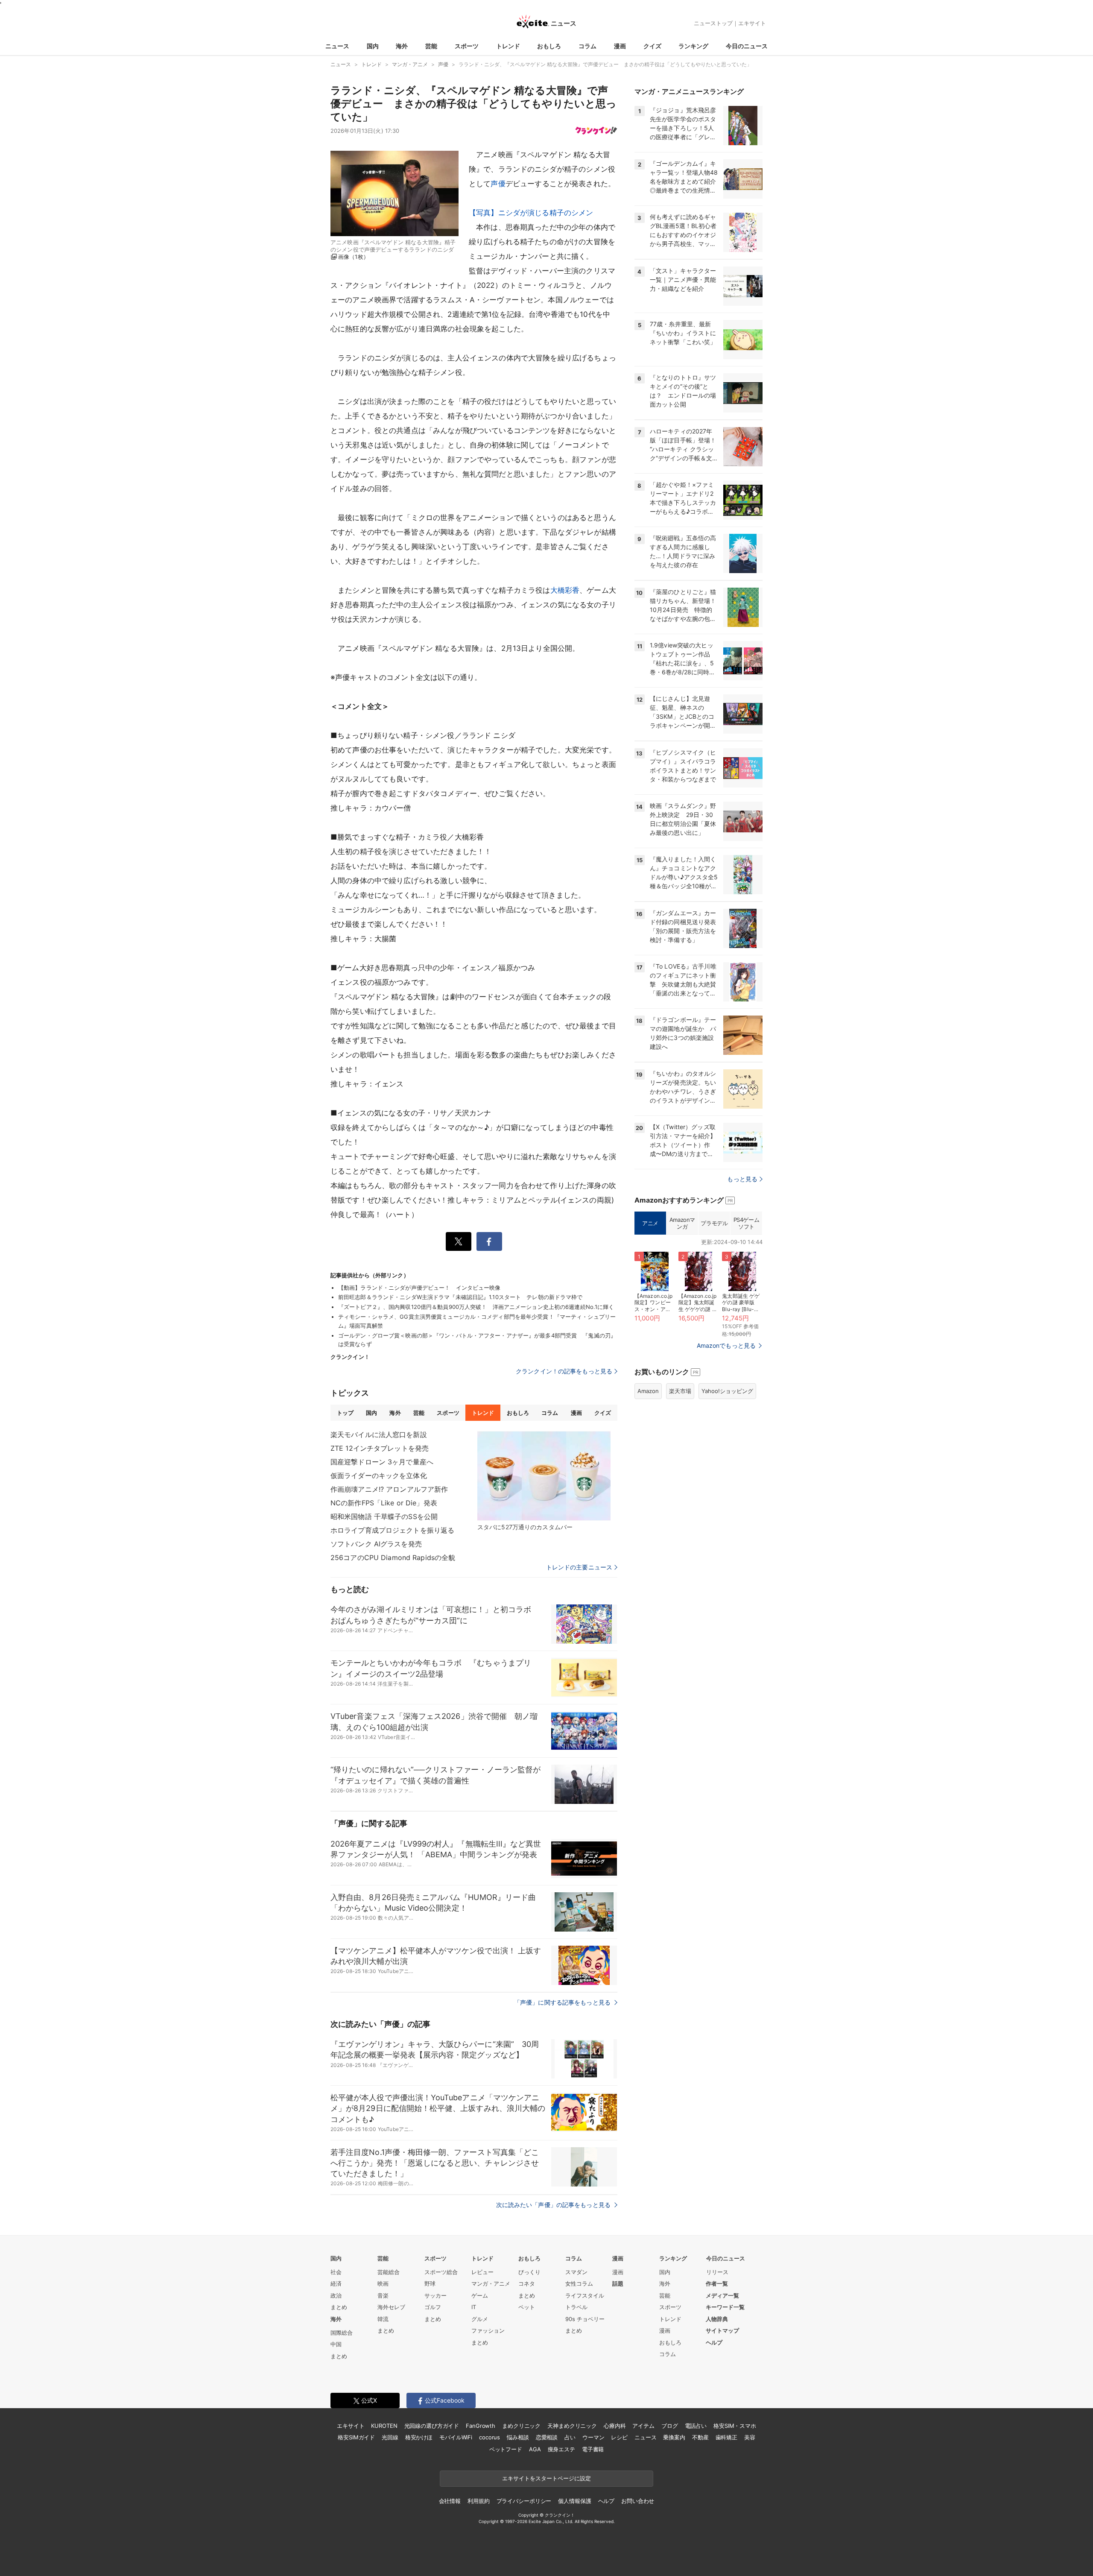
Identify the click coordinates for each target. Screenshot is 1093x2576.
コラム (587, 46)
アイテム (643, 2426)
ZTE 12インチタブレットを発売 (380, 1448)
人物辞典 (717, 2319)
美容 (750, 2437)
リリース (717, 2272)
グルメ (480, 2319)
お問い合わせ (638, 2501)
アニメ (650, 1223)
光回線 (390, 2437)
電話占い (696, 2426)
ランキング (693, 46)
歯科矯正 (726, 2437)
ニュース (337, 46)
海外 (402, 46)
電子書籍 (593, 2449)
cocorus (490, 2437)
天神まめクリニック (572, 2426)
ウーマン (593, 2437)
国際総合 (342, 2333)
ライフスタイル (585, 2295)
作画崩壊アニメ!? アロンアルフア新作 (389, 1489)
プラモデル (714, 1223)
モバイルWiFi (456, 2437)
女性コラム (579, 2283)
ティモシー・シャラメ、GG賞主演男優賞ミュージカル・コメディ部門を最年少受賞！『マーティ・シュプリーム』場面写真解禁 (477, 1321)
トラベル (576, 2307)
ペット (527, 2307)
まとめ (339, 2307)
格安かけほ (419, 2437)
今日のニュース (747, 46)
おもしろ (549, 46)
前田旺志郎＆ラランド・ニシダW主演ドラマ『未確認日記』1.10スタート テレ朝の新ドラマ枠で (460, 1297)
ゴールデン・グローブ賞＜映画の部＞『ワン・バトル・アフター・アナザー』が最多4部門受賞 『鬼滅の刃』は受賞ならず (477, 1340)
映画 (383, 2283)
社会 (336, 2272)
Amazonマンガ (682, 1223)
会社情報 (450, 2501)
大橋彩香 (565, 590)
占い (570, 2437)
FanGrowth (481, 2426)
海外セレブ (391, 2307)
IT (474, 2307)
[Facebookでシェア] (489, 1241)
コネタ (527, 2283)
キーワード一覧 (725, 2307)
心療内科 (615, 2426)
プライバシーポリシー (524, 2501)
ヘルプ (714, 2342)
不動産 (700, 2437)
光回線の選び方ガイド (432, 2426)
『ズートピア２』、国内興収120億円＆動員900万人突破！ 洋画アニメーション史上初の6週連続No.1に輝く (476, 1307)
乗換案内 (674, 2437)
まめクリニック (521, 2426)
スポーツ (467, 46)
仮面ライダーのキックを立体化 (379, 1475)
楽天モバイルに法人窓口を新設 (379, 1434)
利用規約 (478, 2501)
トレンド (508, 46)
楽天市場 (680, 1391)
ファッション (488, 2330)
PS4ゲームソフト (747, 1223)
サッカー (435, 2295)
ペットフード (506, 2449)
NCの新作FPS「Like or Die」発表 (384, 1503)
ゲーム (480, 2295)
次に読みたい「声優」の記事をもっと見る (554, 2205)
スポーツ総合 (441, 2272)
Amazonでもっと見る (726, 1345)
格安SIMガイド (356, 2437)
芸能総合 (389, 2272)
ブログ (670, 2426)
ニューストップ (713, 23)
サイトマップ (722, 2330)
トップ (345, 1413)
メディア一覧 (722, 2295)
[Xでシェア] (459, 1241)
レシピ (619, 2437)
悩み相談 (518, 2437)
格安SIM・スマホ (735, 2426)
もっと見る (742, 1179)
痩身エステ (561, 2449)
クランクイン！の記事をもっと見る (564, 1371)
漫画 (620, 46)
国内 (373, 46)
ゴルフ (433, 2307)
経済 (336, 2283)
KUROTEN (384, 2426)
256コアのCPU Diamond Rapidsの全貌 (393, 1557)
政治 (336, 2295)
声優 (498, 184)
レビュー (482, 2272)
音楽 (383, 2295)
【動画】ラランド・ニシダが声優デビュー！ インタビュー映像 (419, 1288)
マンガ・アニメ (491, 2283)
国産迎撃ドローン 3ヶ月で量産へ (382, 1462)
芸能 (431, 46)
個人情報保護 (574, 2501)
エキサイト (752, 23)
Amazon (648, 1391)
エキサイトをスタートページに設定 (546, 2478)
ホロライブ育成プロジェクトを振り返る (392, 1530)
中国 (336, 2344)
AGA (535, 2449)
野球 (430, 2283)
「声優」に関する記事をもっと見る (563, 2002)
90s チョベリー (585, 2319)
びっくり (529, 2272)
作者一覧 (717, 2283)
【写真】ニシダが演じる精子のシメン (531, 213)
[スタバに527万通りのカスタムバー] (544, 1476)
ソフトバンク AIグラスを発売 (376, 1544)
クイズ (652, 46)
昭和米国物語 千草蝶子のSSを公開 (384, 1516)
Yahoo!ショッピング (727, 1391)
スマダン (576, 2272)
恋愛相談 (547, 2437)
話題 (618, 2283)
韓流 (383, 2319)
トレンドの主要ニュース (579, 1567)
